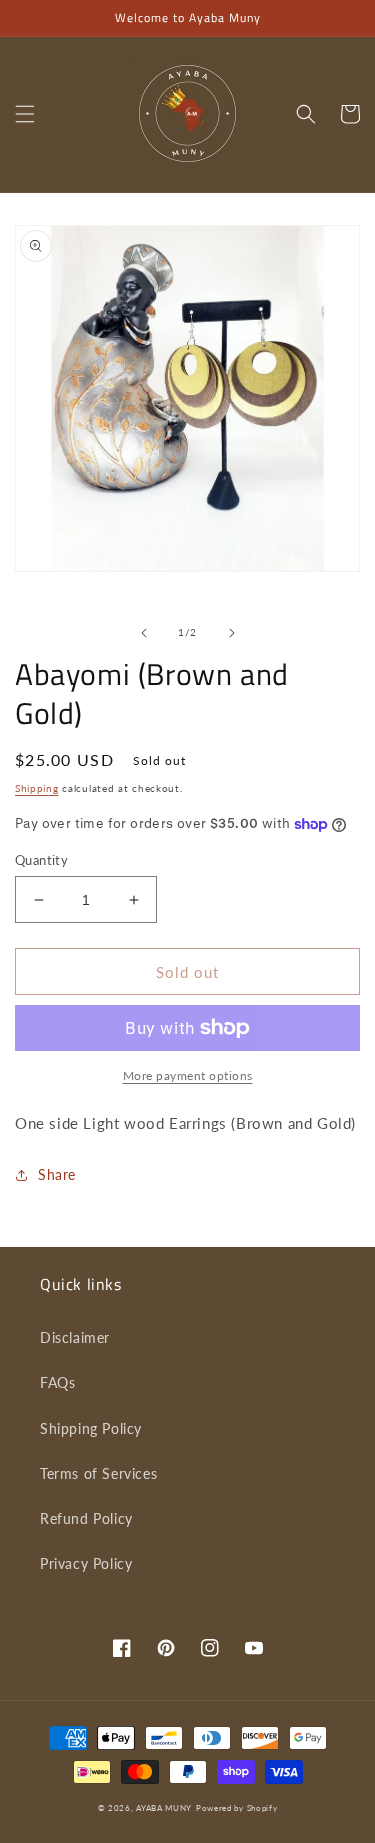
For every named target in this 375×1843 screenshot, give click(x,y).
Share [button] (57, 1174)
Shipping (37, 788)
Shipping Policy (91, 1428)
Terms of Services (98, 1473)
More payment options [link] (188, 1075)
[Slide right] (232, 633)
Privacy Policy (86, 1563)
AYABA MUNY (164, 1808)
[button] (25, 114)
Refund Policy (86, 1518)
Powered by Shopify (237, 1808)
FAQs (57, 1382)
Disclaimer (75, 1337)
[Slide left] (144, 633)
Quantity (41, 860)
